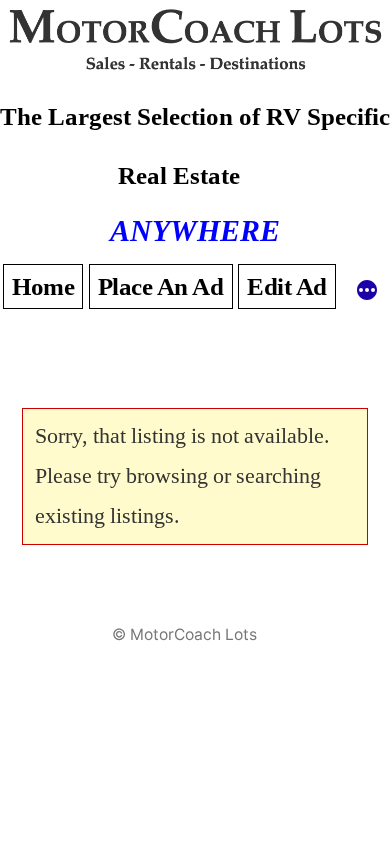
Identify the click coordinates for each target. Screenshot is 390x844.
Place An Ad (161, 286)
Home (43, 286)
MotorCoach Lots (193, 634)
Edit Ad (287, 286)
